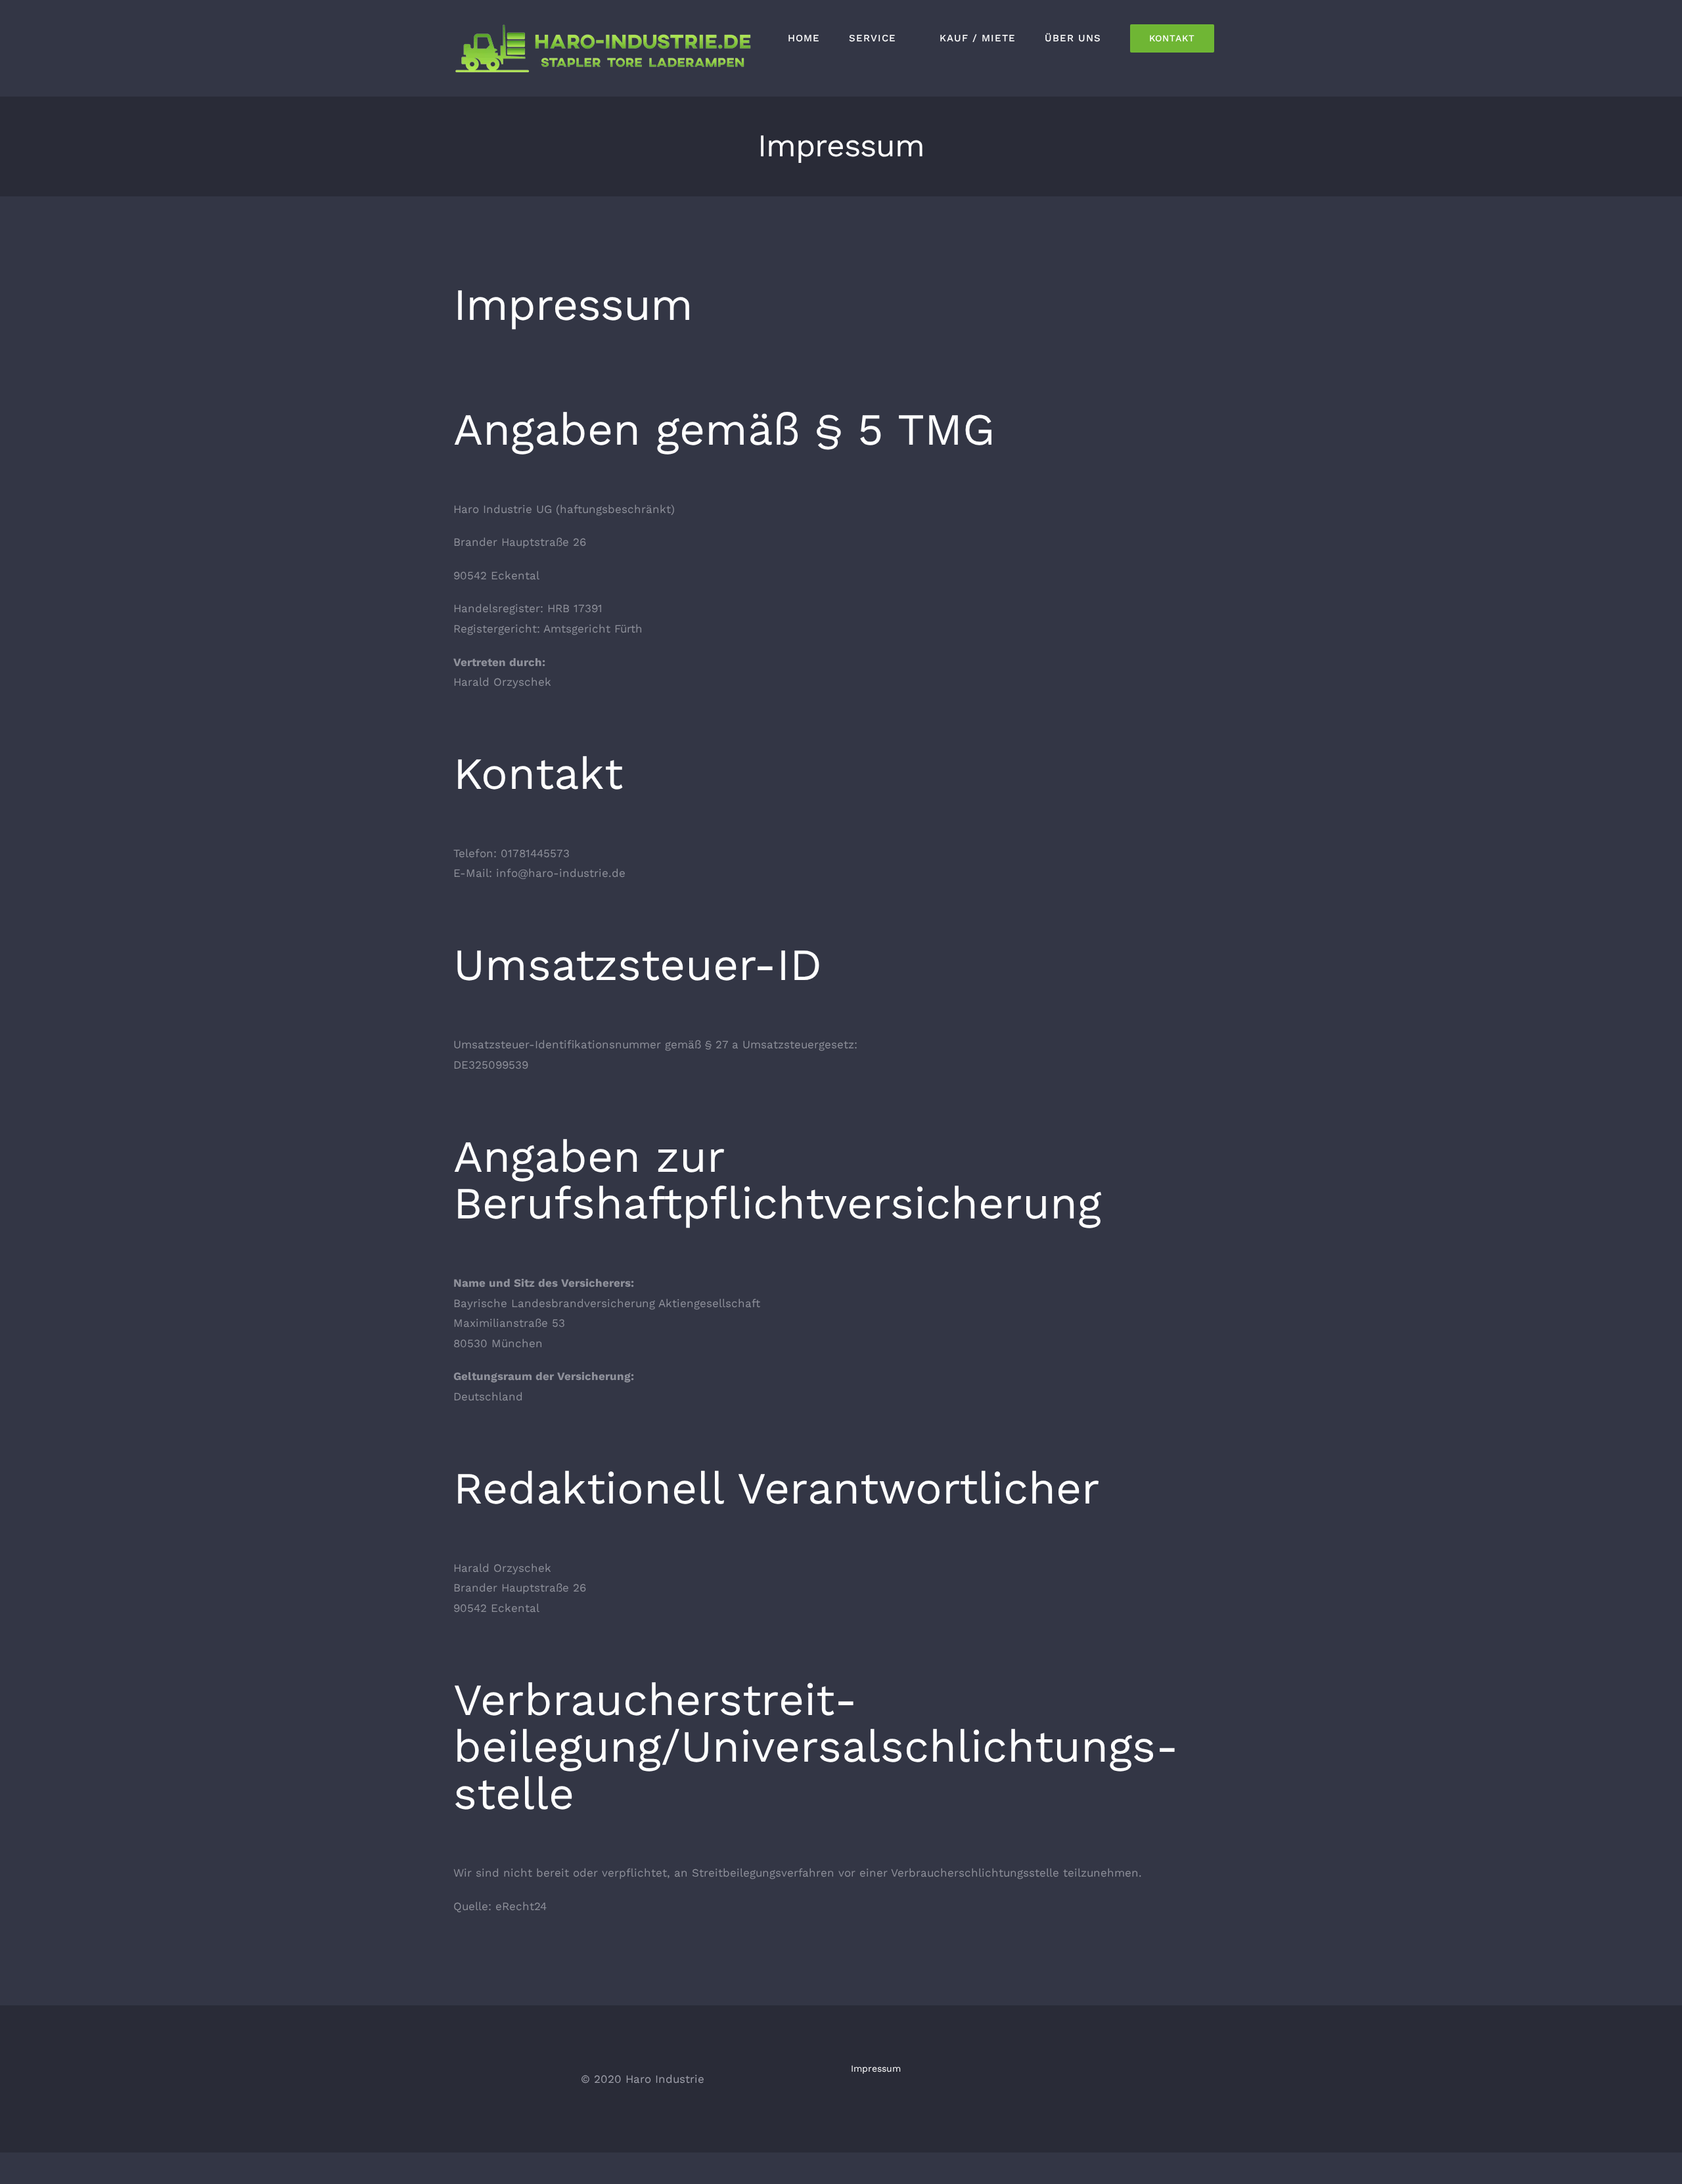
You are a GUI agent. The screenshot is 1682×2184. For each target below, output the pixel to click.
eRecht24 (521, 1906)
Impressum (876, 2068)
